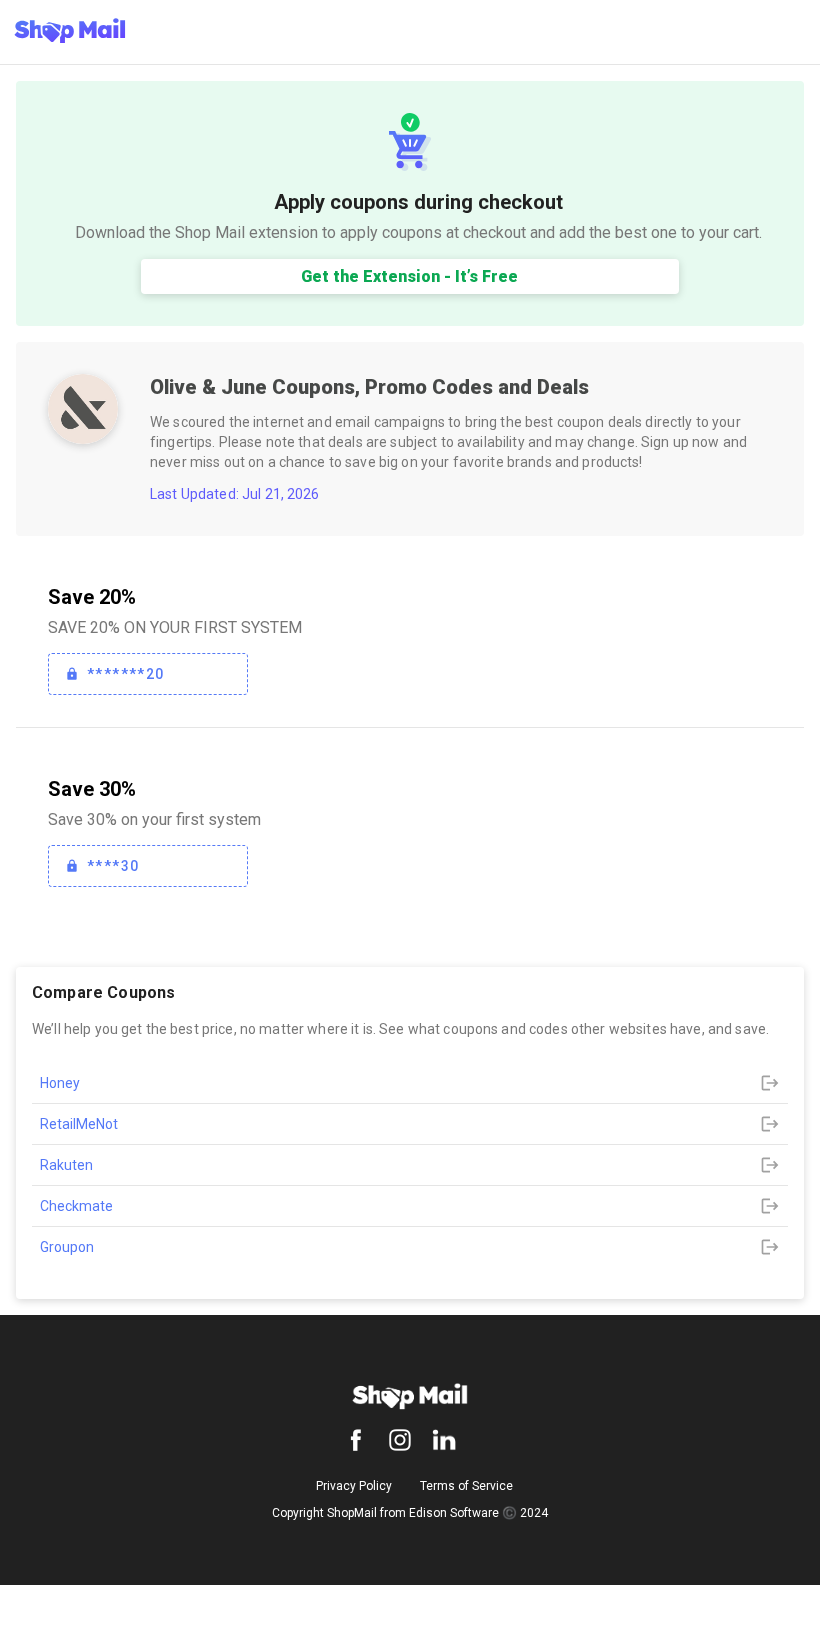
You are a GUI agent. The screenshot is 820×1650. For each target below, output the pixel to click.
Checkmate (76, 1206)
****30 (113, 866)
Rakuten (66, 1165)
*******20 (126, 674)
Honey (60, 1083)
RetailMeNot (79, 1124)
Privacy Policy (354, 1486)
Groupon (67, 1247)
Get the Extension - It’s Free (409, 276)
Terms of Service (466, 1486)
